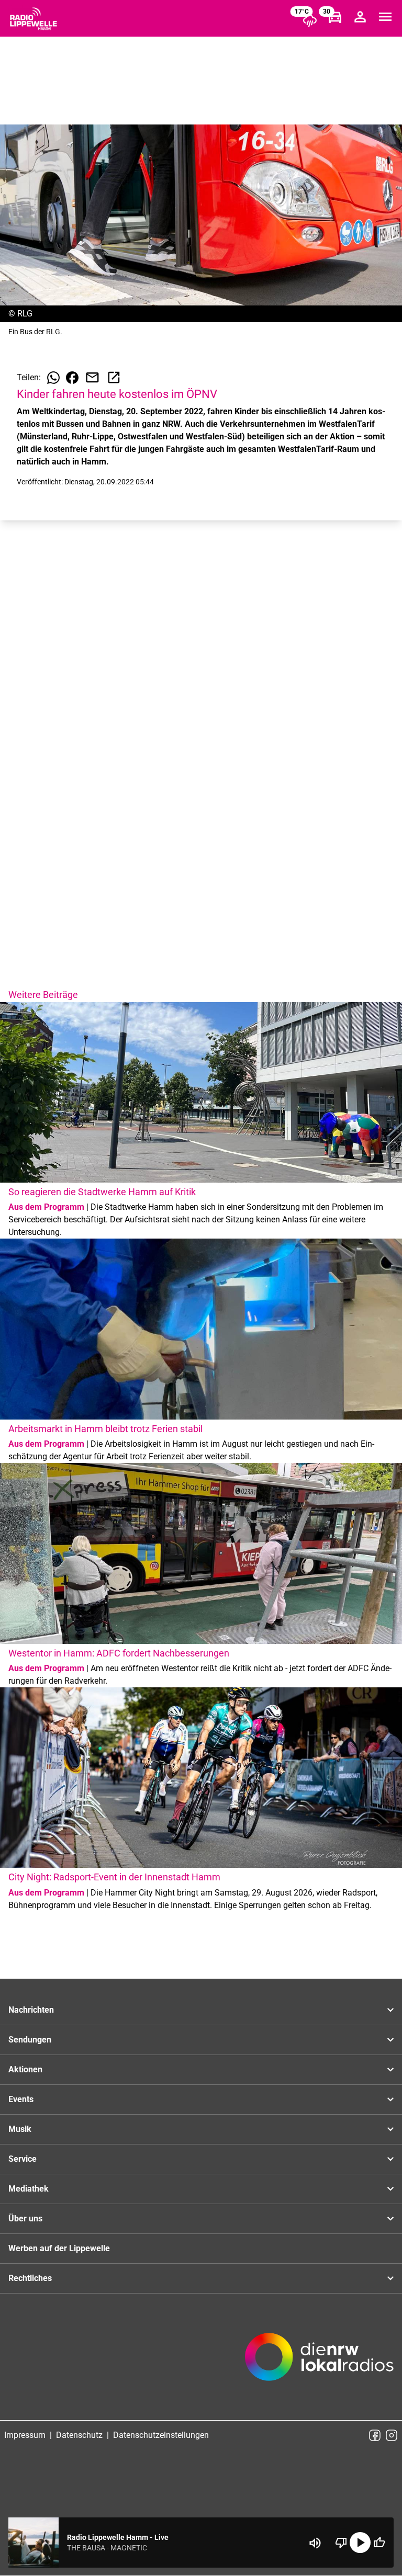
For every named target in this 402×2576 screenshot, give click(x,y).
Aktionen (25, 2069)
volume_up (315, 2543)
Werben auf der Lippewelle (59, 2248)
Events (21, 2099)
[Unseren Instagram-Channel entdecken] (392, 2435)
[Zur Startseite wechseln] (33, 19)
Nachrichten (31, 2010)
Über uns (25, 2218)
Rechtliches (30, 2278)
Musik (20, 2129)
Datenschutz (79, 2435)
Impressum (25, 2435)
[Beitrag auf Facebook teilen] (72, 378)
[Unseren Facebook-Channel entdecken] (375, 2435)
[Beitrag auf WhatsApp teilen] (53, 378)
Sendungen (30, 2040)
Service (23, 2159)
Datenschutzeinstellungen (161, 2435)
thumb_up (379, 2543)
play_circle (360, 2543)
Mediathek (29, 2189)
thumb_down (341, 2543)
